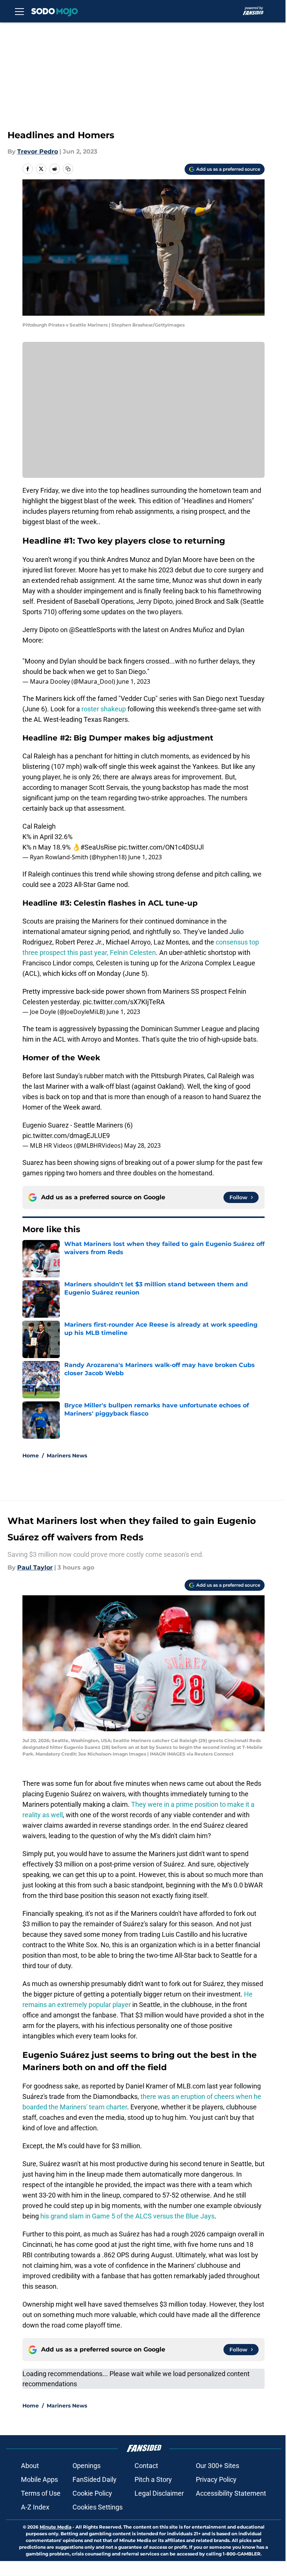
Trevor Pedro (38, 151)
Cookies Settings (98, 2507)
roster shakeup (104, 709)
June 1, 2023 (133, 681)
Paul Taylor (35, 1567)
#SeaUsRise (98, 847)
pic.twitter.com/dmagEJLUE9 (66, 1136)
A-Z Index (35, 2507)
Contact (146, 2466)
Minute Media (55, 2527)
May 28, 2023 (142, 1145)
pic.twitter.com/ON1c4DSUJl (161, 847)
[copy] (68, 169)
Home (31, 1456)
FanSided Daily (95, 2479)
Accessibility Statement (231, 2493)
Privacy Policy (216, 2479)
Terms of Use (41, 2493)
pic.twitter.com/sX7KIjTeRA (124, 1002)
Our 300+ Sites (217, 2466)
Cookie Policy (92, 2493)
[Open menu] (19, 11)
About (30, 2466)
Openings (87, 2466)
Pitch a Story (153, 2479)
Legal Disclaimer (159, 2493)
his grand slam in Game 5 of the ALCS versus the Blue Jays (127, 2216)
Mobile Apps (39, 2479)
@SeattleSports (92, 630)
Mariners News (67, 1456)
